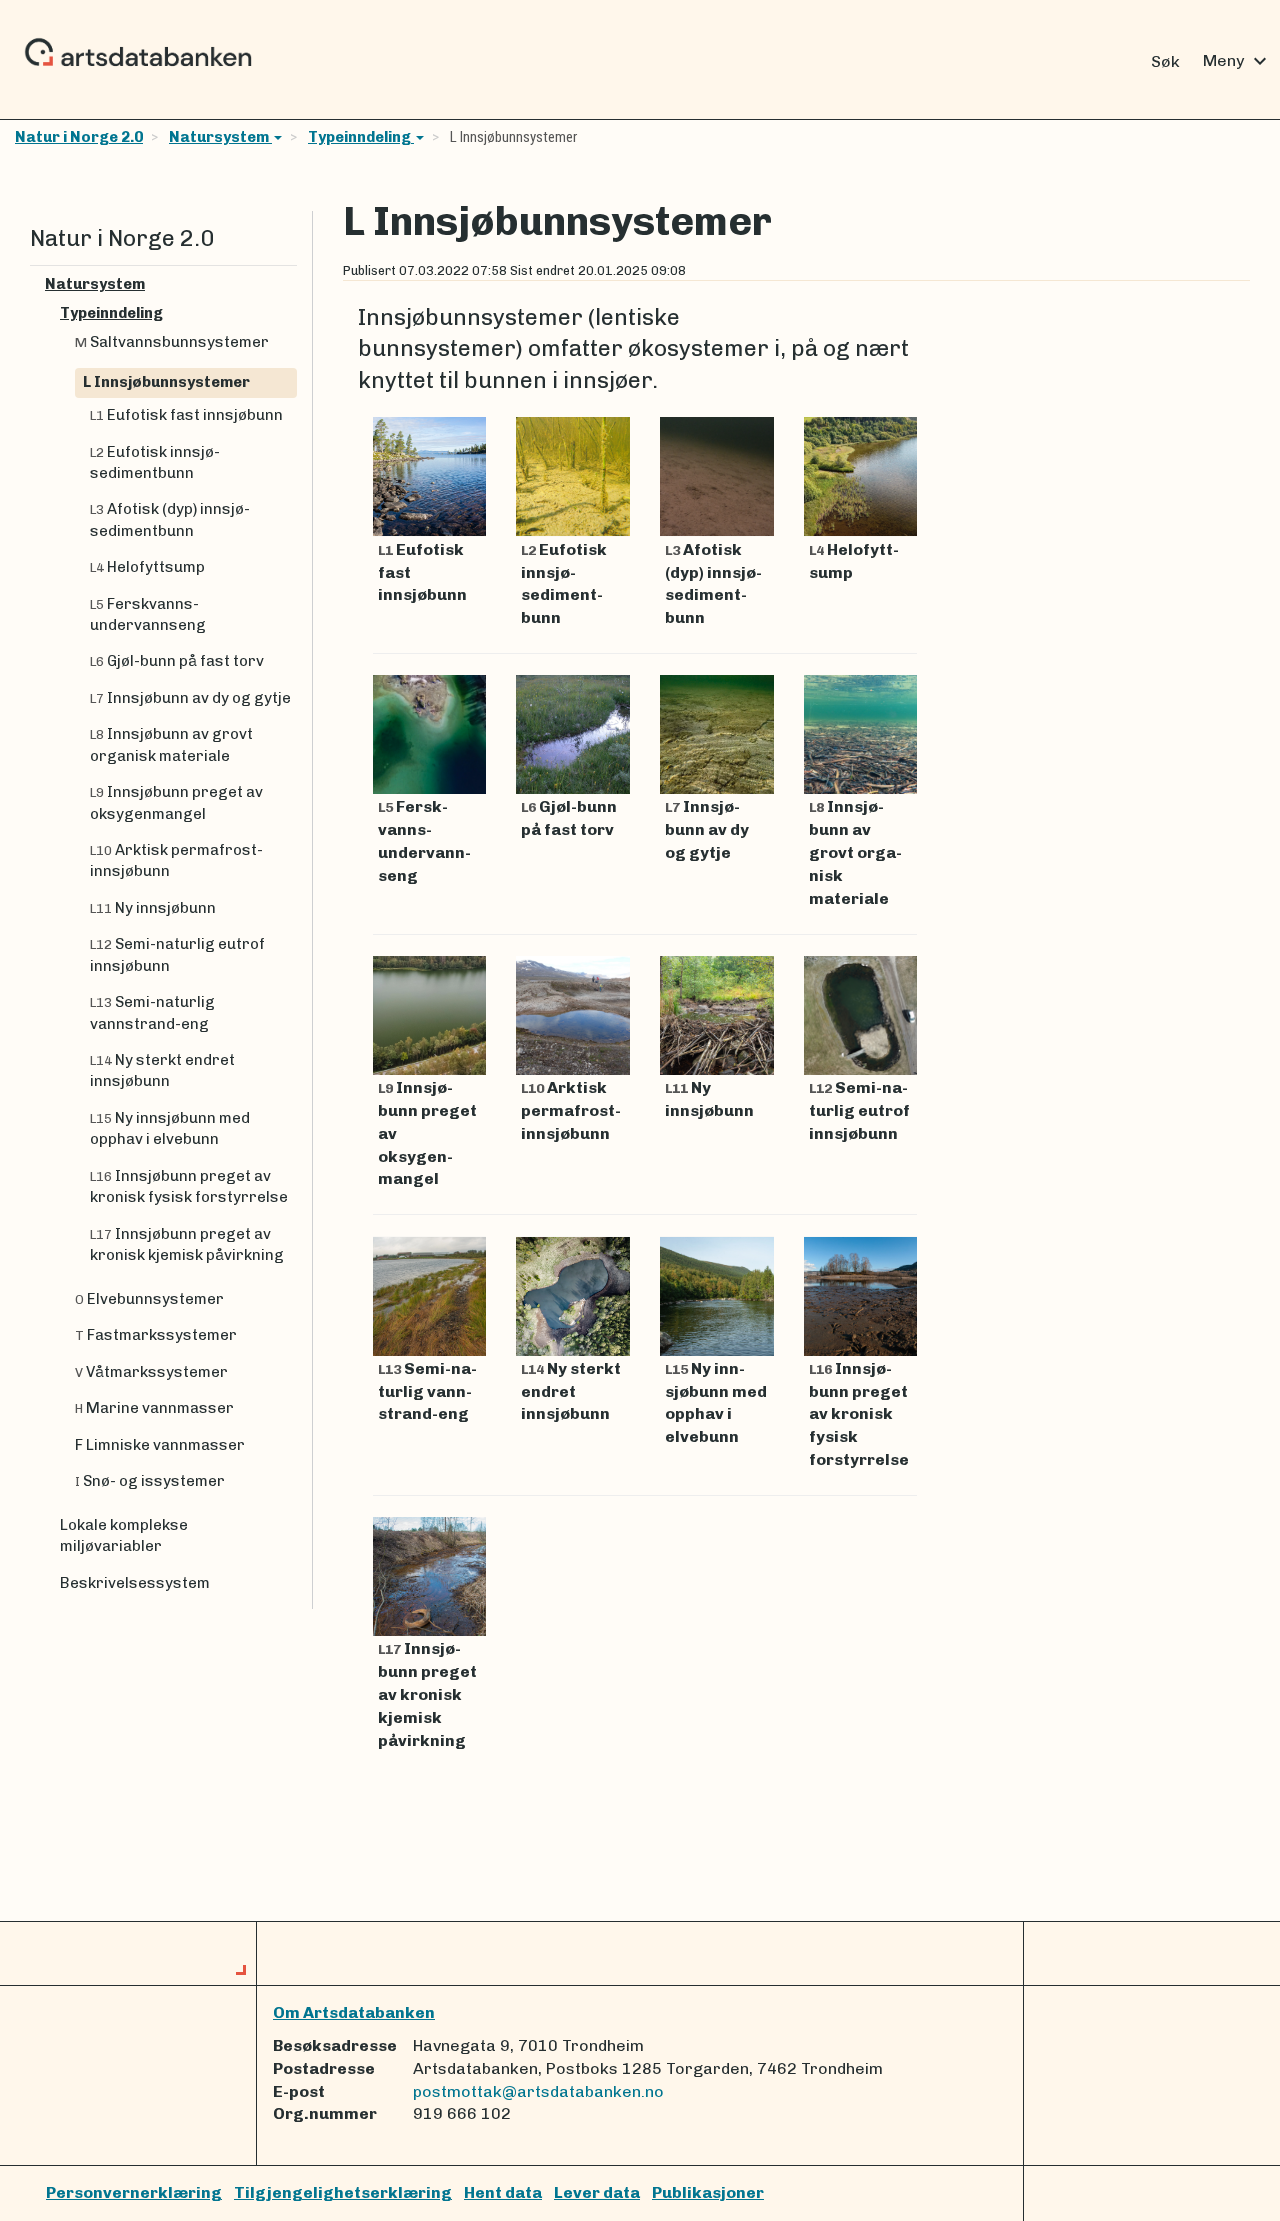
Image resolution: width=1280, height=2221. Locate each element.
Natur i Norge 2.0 (79, 137)
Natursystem (220, 137)
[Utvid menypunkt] (289, 284)
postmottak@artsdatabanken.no (538, 2091)
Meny (1237, 61)
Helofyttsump (147, 567)
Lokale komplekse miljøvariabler (124, 1535)
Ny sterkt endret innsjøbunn (162, 1070)
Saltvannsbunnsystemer (172, 342)
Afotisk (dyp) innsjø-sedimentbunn (170, 519)
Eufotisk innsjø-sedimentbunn (155, 462)
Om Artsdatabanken (354, 2012)
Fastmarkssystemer (156, 1335)
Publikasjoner (708, 2192)
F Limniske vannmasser (160, 1445)
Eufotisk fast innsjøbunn (186, 415)
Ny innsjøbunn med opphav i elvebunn (170, 1128)
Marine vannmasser (154, 1408)
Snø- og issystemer (150, 1481)
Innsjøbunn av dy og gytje (190, 698)
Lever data (597, 2192)
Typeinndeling (361, 137)
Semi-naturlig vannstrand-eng (152, 1012)
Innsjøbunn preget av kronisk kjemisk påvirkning (187, 1244)
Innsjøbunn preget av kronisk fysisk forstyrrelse (189, 1186)
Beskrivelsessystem (135, 1583)
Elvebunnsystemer (149, 1299)
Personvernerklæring (134, 2192)
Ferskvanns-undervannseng (148, 614)
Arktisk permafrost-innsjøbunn (176, 860)
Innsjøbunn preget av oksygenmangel (176, 802)
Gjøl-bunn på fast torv (177, 661)
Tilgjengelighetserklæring (343, 2192)
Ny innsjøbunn (153, 908)
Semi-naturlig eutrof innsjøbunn (177, 954)
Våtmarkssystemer (151, 1372)
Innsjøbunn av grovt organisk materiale (171, 744)
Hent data (503, 2192)
